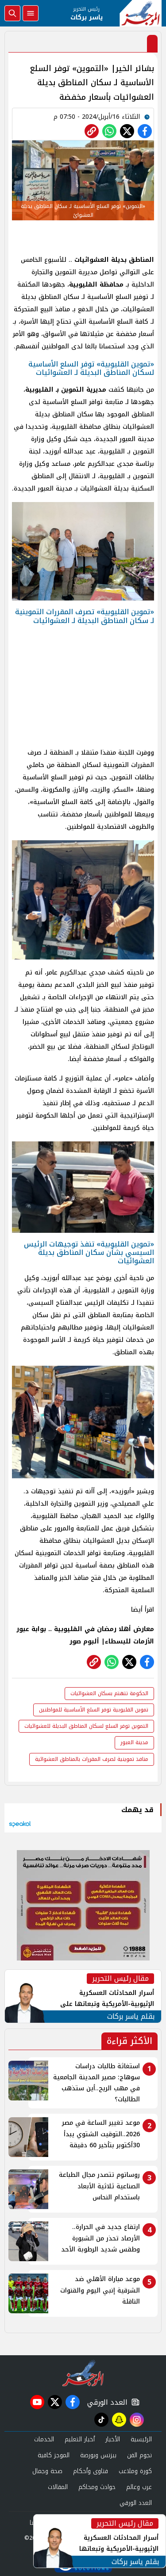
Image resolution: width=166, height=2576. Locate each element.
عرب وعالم (139, 2487)
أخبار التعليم (80, 2439)
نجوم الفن (139, 2455)
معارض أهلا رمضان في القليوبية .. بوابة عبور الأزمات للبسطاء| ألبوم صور (85, 1635)
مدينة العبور (134, 1742)
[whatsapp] (92, 131)
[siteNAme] (141, 13)
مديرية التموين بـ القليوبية (66, 390)
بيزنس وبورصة (98, 2455)
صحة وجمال (47, 2471)
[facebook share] (145, 131)
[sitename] (83, 2373)
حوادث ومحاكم (97, 2487)
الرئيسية (141, 2439)
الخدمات (44, 2439)
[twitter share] (127, 131)
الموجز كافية (54, 2455)
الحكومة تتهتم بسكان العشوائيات (109, 1693)
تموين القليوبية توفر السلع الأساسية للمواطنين (94, 1710)
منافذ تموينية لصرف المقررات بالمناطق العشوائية (92, 1759)
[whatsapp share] (109, 131)
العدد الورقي (105, 2402)
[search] (12, 13)
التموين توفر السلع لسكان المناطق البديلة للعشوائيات (86, 1726)
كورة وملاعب (135, 2471)
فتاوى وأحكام (91, 2471)
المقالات (58, 2487)
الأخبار (113, 2439)
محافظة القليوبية (96, 285)
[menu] (31, 13)
